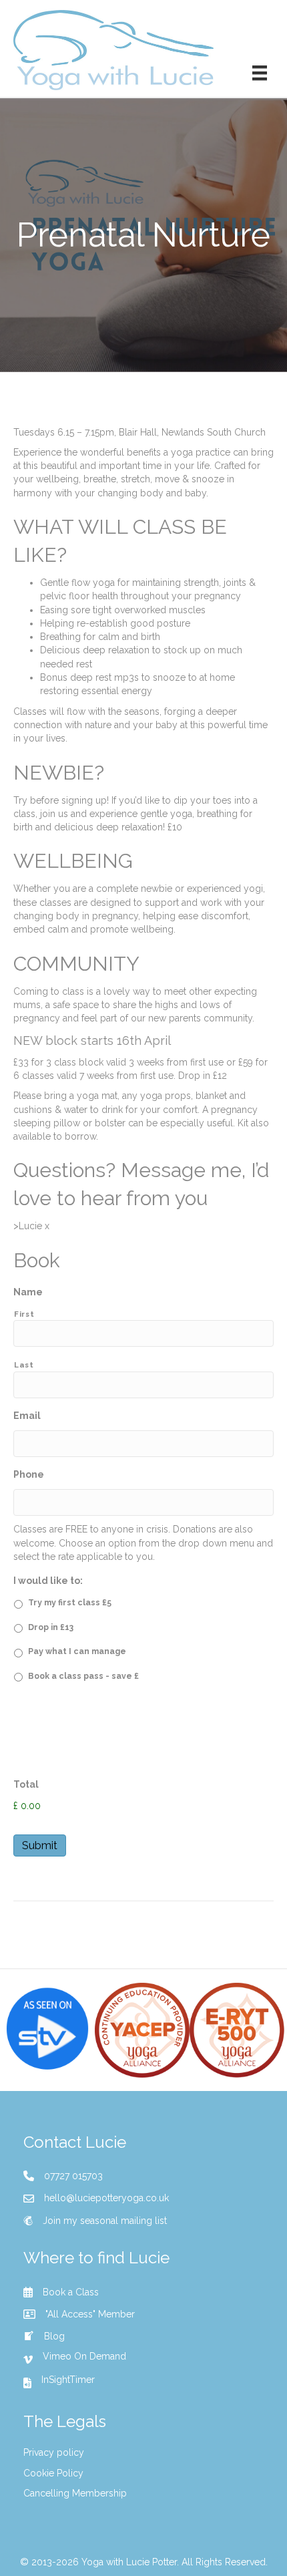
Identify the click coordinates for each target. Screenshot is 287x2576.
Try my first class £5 (70, 1602)
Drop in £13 (51, 1627)
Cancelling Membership (75, 2493)
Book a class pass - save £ (83, 1676)
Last (24, 1365)
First (24, 1314)
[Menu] (260, 73)
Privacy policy (54, 2452)
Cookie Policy (53, 2473)
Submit (40, 1845)
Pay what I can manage (77, 1651)
